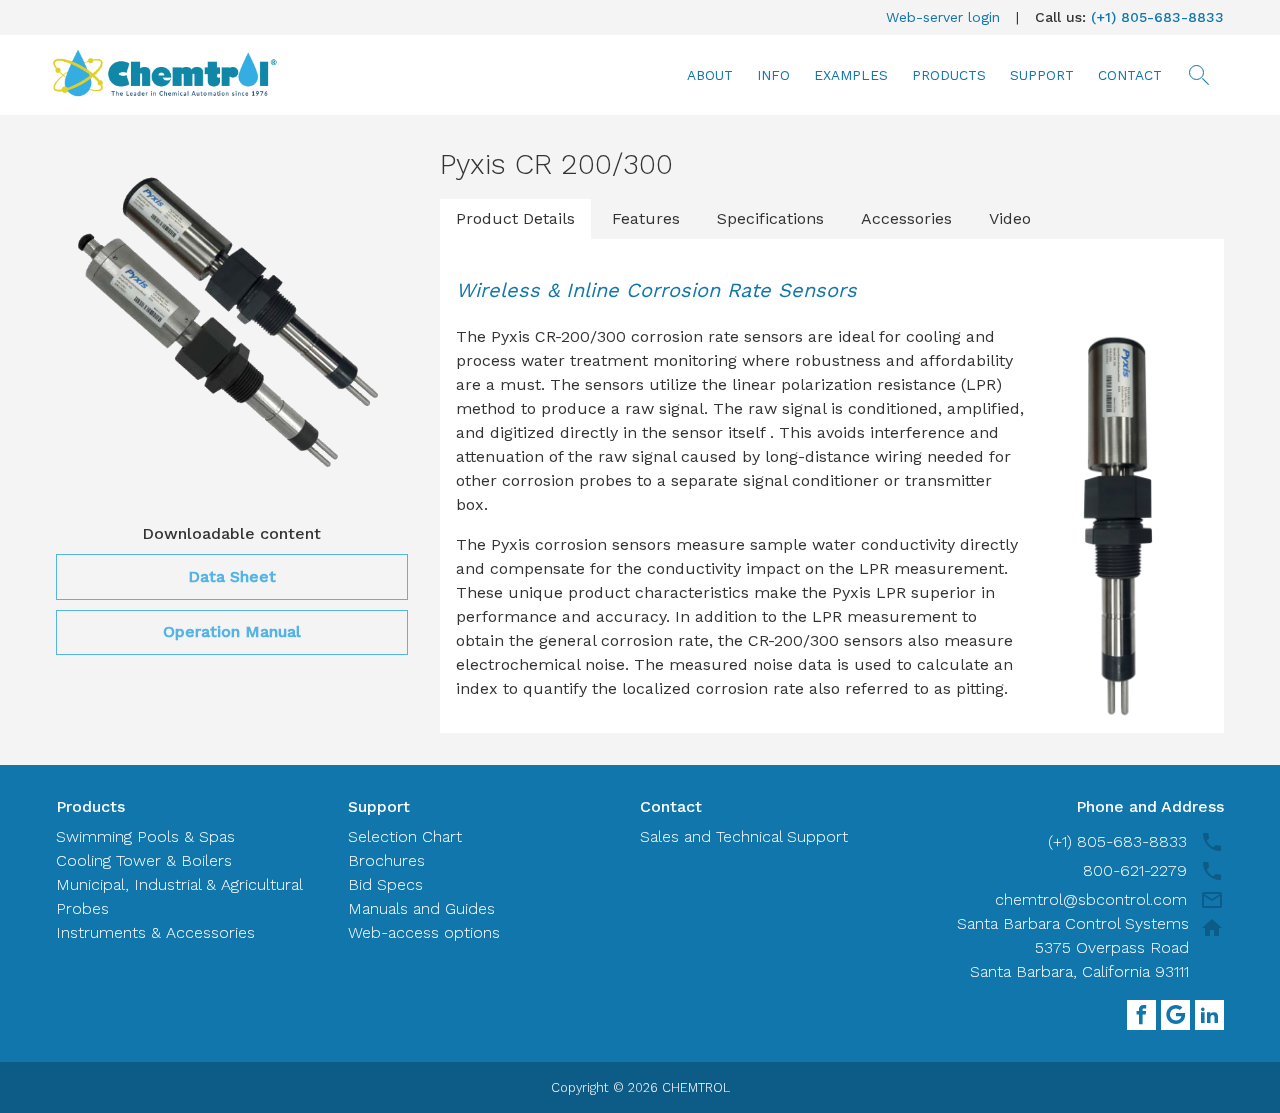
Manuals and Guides (421, 908)
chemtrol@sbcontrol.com (1091, 899)
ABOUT (710, 75)
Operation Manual (232, 631)
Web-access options (424, 932)
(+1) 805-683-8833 (1157, 17)
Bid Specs (385, 884)
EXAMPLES (851, 75)
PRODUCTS (949, 75)
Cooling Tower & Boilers (144, 860)
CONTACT (1130, 75)
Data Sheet (232, 576)
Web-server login (943, 17)
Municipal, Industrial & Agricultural (179, 884)
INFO (773, 75)
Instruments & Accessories (155, 932)
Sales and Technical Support (744, 836)
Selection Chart (405, 836)
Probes (82, 908)
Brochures (386, 860)
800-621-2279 (1135, 870)
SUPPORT (1042, 75)
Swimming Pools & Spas (145, 836)
